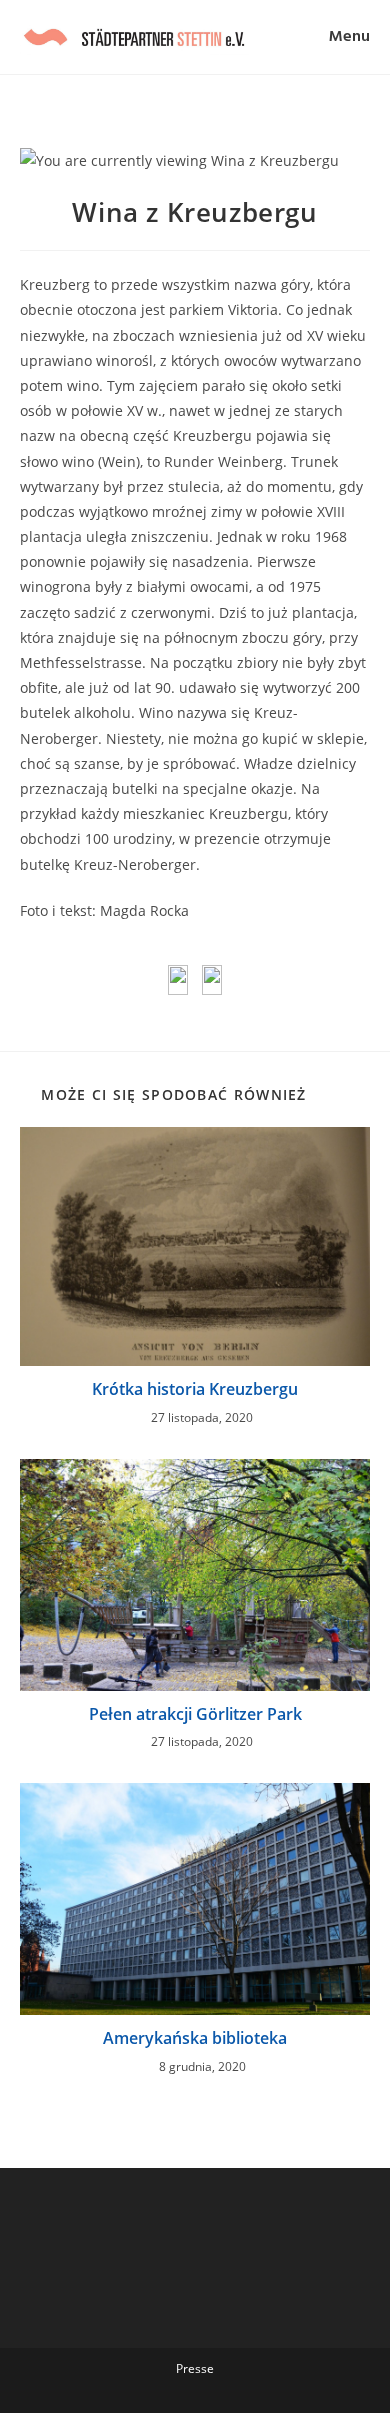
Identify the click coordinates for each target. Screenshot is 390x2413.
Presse (195, 2368)
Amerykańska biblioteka (195, 2038)
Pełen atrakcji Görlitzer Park (195, 1714)
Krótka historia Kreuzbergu (195, 1389)
